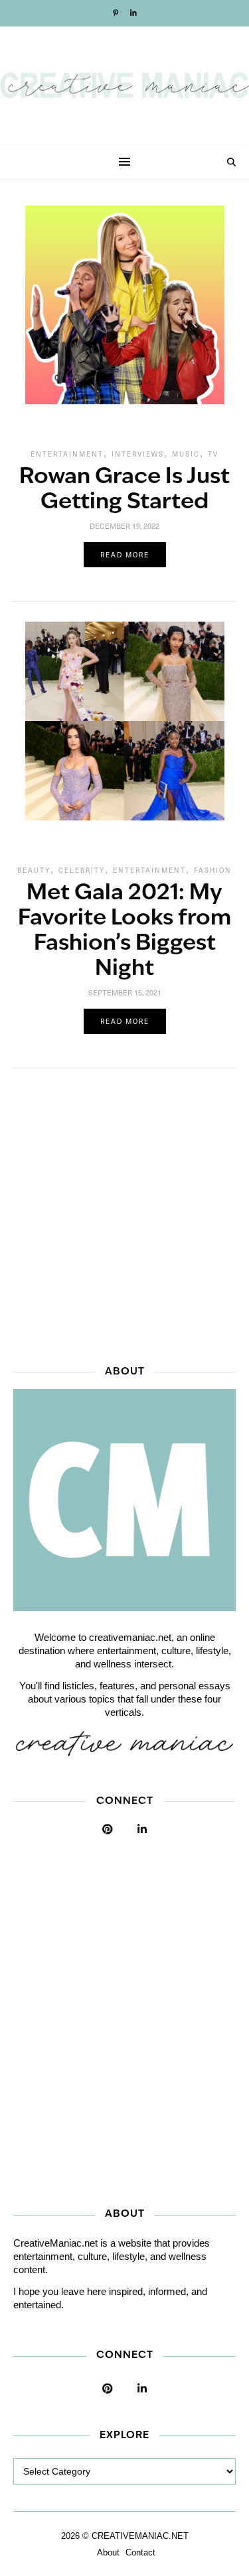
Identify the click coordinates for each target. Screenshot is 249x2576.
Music (186, 454)
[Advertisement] (124, 1212)
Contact (140, 2552)
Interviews (138, 454)
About (108, 2552)
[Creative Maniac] (124, 86)
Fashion (213, 870)
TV (213, 454)
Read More (125, 555)
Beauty (34, 870)
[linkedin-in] (133, 13)
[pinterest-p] (117, 13)
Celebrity (82, 870)
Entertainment (67, 454)
